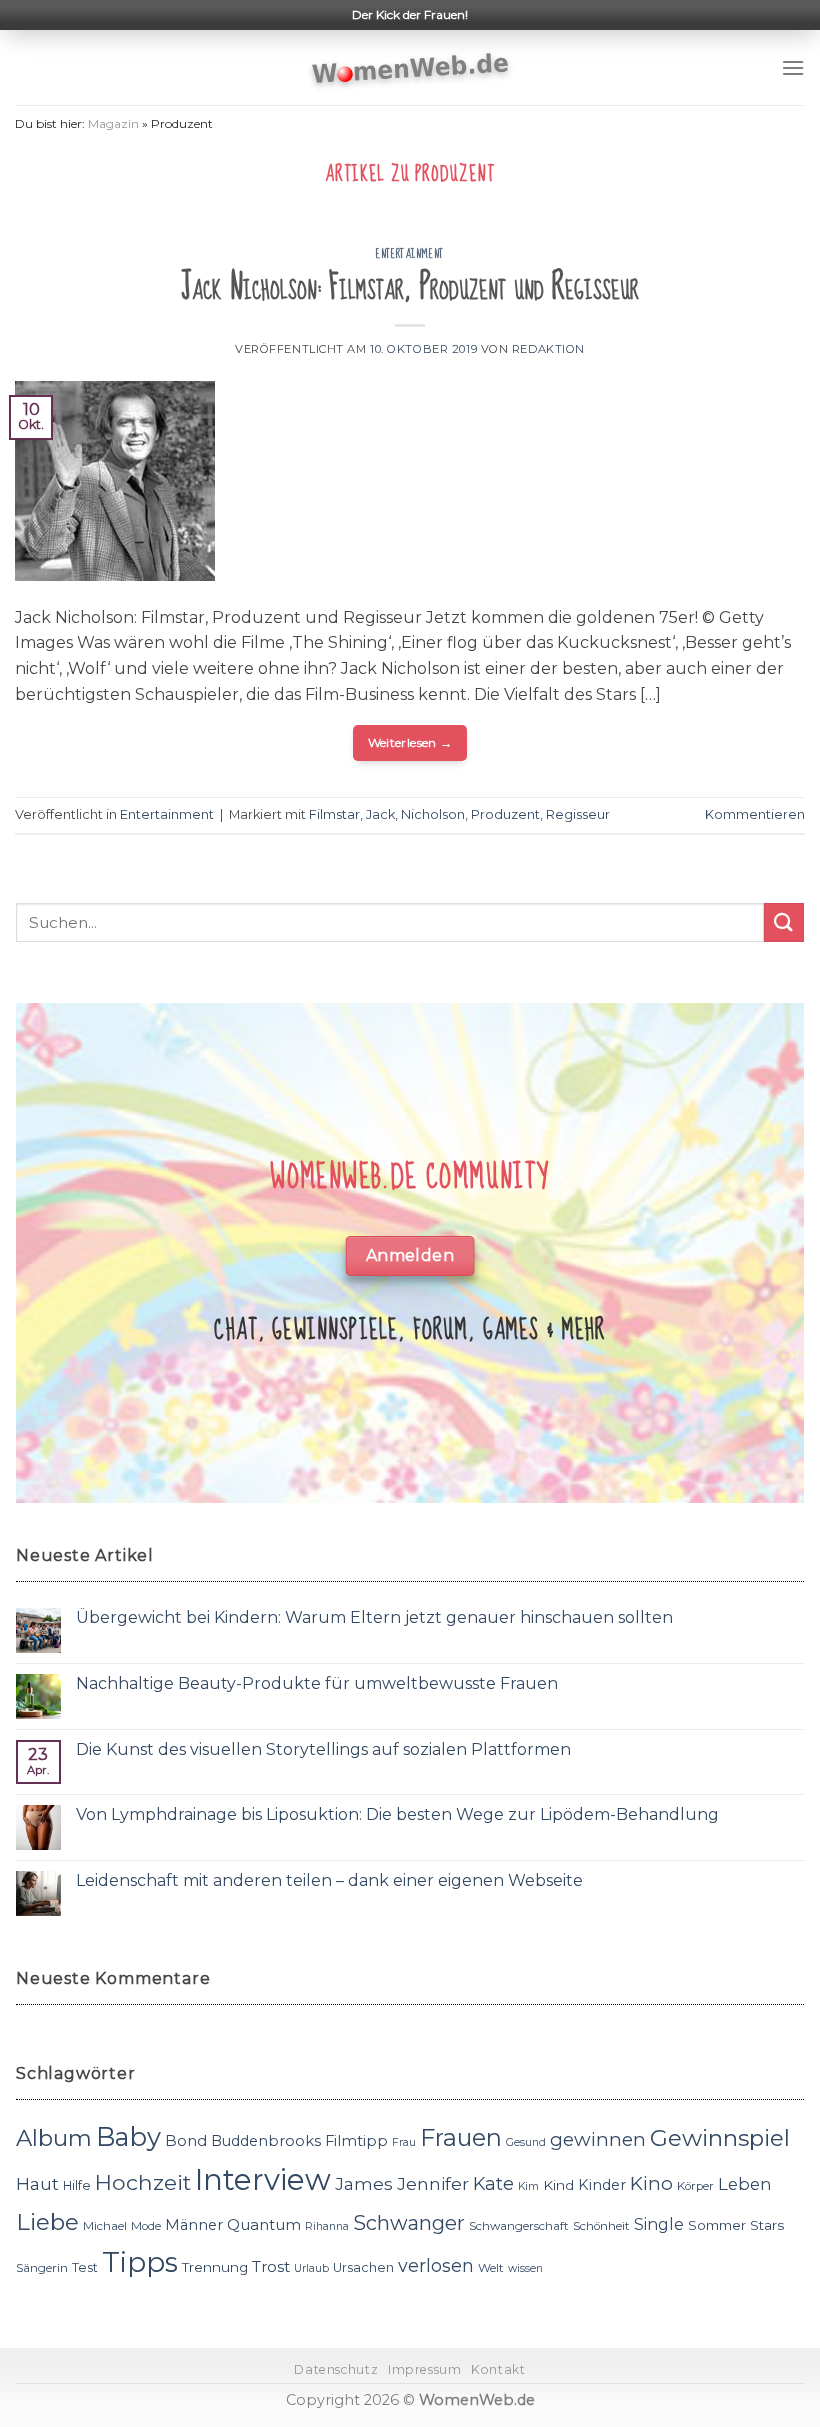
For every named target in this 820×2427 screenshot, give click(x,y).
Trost (271, 2266)
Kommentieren (755, 814)
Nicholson (433, 814)
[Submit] (784, 922)
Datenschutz (336, 2369)
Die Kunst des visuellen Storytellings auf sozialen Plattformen (323, 1749)
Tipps (140, 2262)
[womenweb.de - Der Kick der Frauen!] (410, 68)
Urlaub (311, 2268)
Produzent (505, 814)
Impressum (425, 2369)
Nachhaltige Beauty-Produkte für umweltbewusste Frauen (317, 1683)
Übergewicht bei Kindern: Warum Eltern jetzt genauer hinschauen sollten (374, 1617)
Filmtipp (356, 2141)
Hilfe (77, 2185)
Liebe (47, 2222)
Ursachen (363, 2267)
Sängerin (42, 2268)
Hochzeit (143, 2182)
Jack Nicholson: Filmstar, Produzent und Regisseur (410, 287)
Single (659, 2224)
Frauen (461, 2137)
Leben (745, 2184)
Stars (767, 2225)
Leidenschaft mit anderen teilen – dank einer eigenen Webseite (329, 1880)
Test (85, 2267)
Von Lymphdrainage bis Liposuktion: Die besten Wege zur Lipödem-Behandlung (397, 1814)
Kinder (602, 2185)
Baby (128, 2136)
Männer (194, 2225)
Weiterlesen (410, 742)
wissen (525, 2268)
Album (54, 2138)
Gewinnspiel (720, 2138)
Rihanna (327, 2226)
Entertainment (409, 254)
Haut (37, 2183)
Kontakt (498, 2369)
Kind (558, 2185)
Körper (695, 2186)
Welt (491, 2268)
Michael (105, 2226)
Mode (146, 2226)
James (364, 2183)
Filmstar (334, 814)
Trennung (215, 2267)
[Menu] (793, 67)
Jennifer (433, 2183)
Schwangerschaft (519, 2226)
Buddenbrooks (266, 2141)
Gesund (526, 2142)
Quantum (264, 2224)
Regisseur (578, 814)
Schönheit (601, 2226)
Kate (493, 2183)
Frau (404, 2142)
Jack (380, 814)
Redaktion (548, 349)
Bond (186, 2140)
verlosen (436, 2265)
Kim (528, 2186)
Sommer (717, 2225)
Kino (651, 2183)
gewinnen (598, 2139)
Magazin (113, 123)
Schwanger (409, 2223)
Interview (263, 2179)
